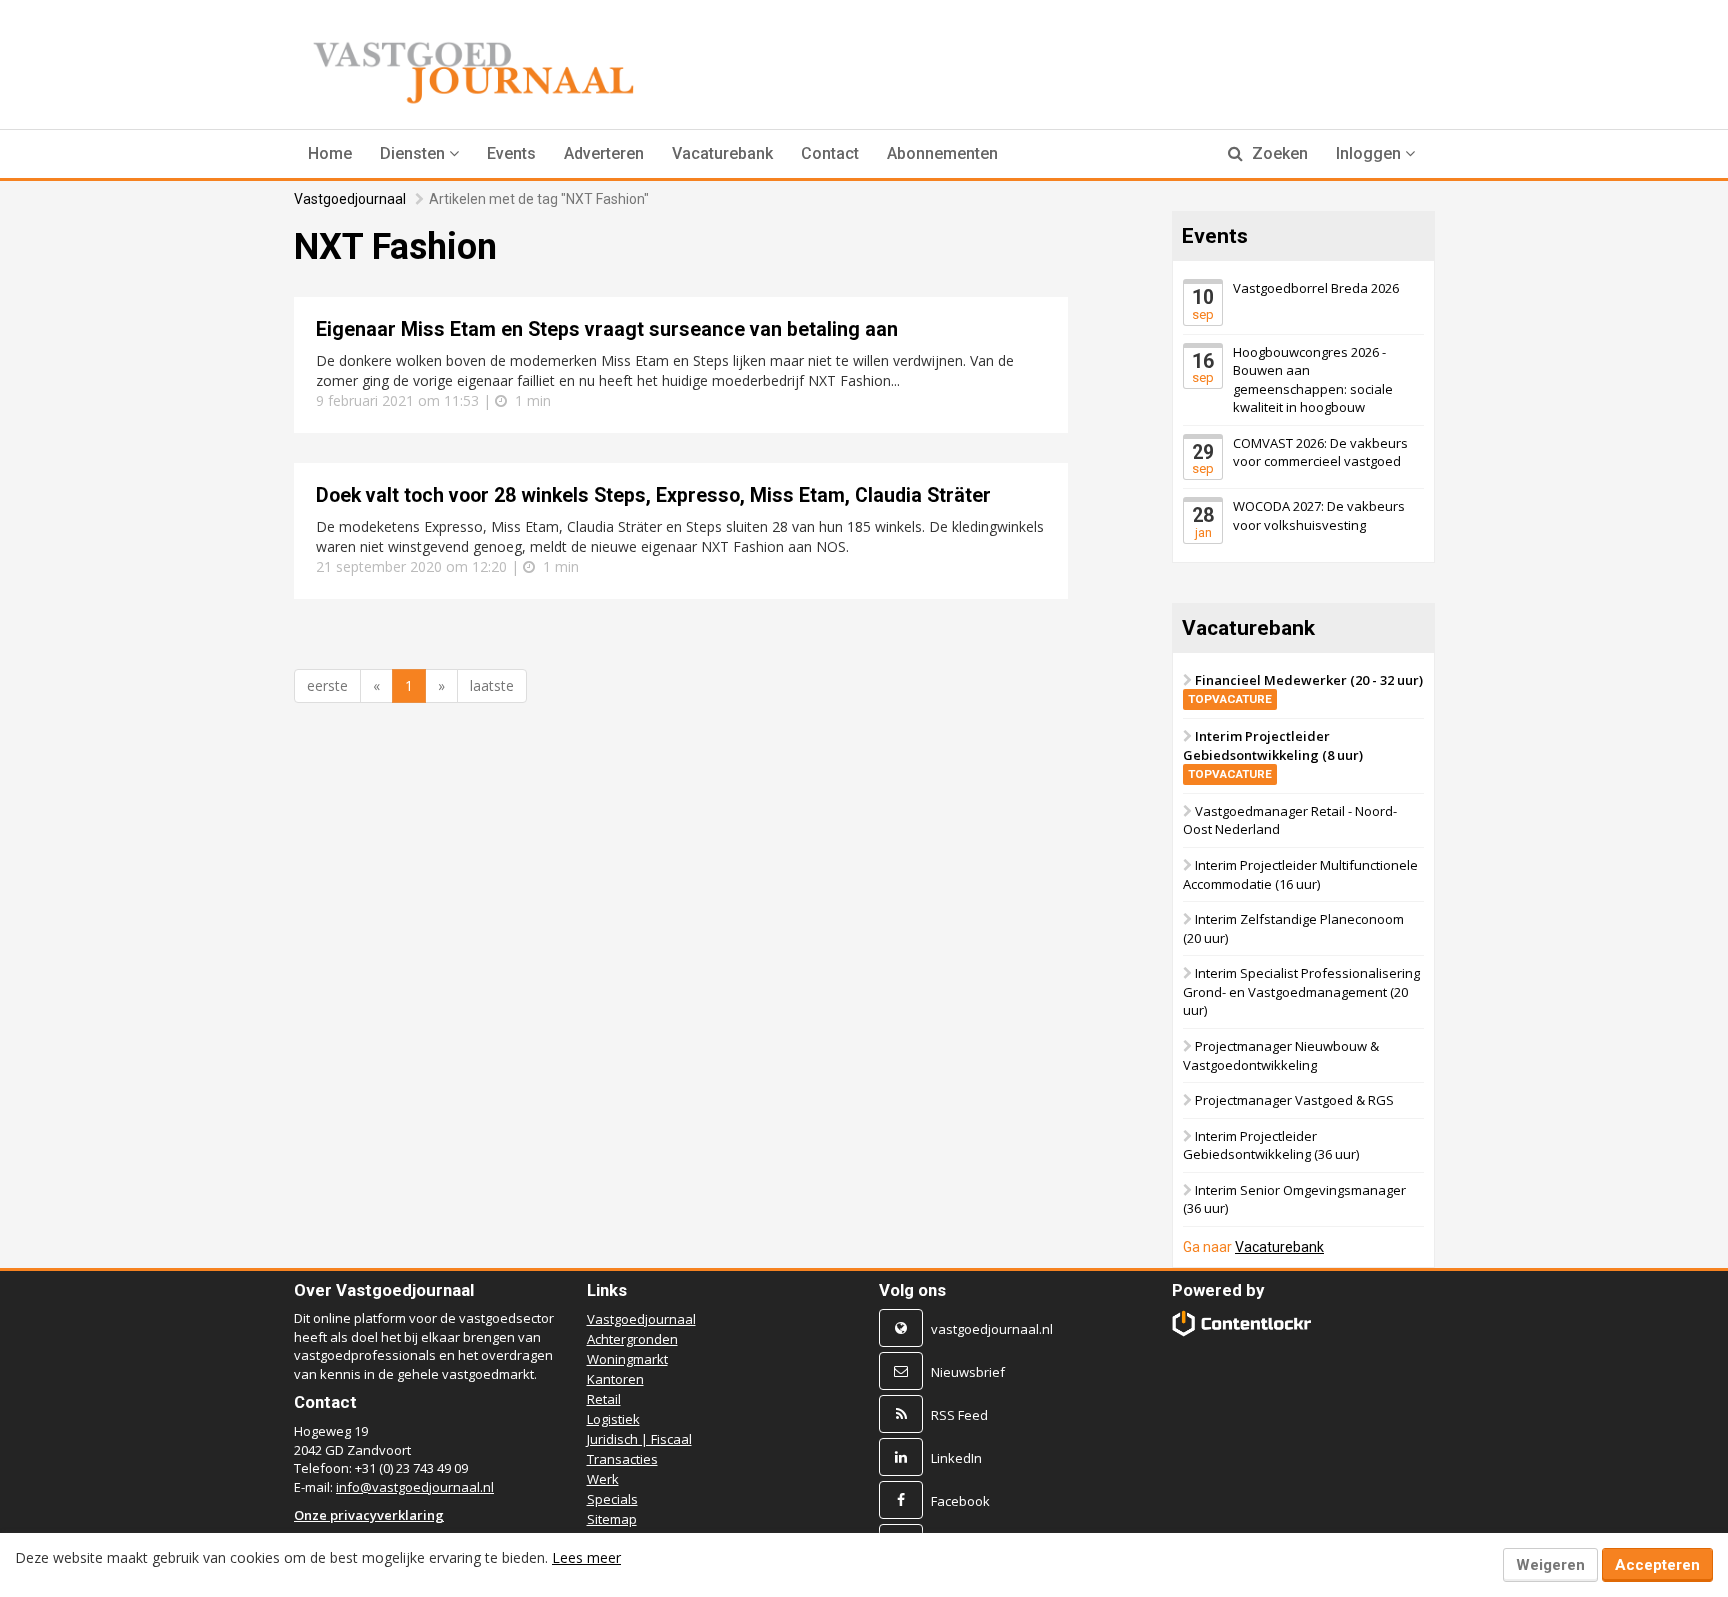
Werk (603, 1479)
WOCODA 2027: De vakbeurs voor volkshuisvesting (1319, 515)
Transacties (622, 1459)
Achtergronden (632, 1339)
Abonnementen (942, 153)
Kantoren (615, 1379)
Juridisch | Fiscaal (639, 1439)
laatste (492, 685)
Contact (830, 153)
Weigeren (1550, 1565)
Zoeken (1278, 153)
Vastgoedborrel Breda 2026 (1316, 288)
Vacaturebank (722, 153)
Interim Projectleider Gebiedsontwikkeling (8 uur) (1273, 754)
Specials (612, 1499)
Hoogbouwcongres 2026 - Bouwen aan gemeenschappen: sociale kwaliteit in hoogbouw (1313, 379)
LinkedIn (956, 1458)
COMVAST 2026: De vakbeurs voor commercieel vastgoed (1320, 452)
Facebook (960, 1501)
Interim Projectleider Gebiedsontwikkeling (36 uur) (1271, 1145)
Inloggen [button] (1370, 153)
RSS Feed (959, 1415)
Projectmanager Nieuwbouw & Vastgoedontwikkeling (1281, 1055)
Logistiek (613, 1419)
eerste (327, 685)
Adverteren (604, 153)
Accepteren (1657, 1565)
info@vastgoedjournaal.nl (415, 1487)
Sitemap (612, 1519)
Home (330, 153)
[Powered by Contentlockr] (1242, 1323)
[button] (419, 154)
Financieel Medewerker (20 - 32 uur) (1305, 689)
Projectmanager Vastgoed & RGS (1294, 1100)
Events (511, 153)
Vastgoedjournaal (350, 199)
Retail (604, 1399)
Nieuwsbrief (968, 1372)
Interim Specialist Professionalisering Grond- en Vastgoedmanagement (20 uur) (1301, 991)
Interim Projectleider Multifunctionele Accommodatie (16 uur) (1300, 874)
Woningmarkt (627, 1359)
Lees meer (586, 1557)
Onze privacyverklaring (369, 1515)
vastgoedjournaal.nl (992, 1329)
